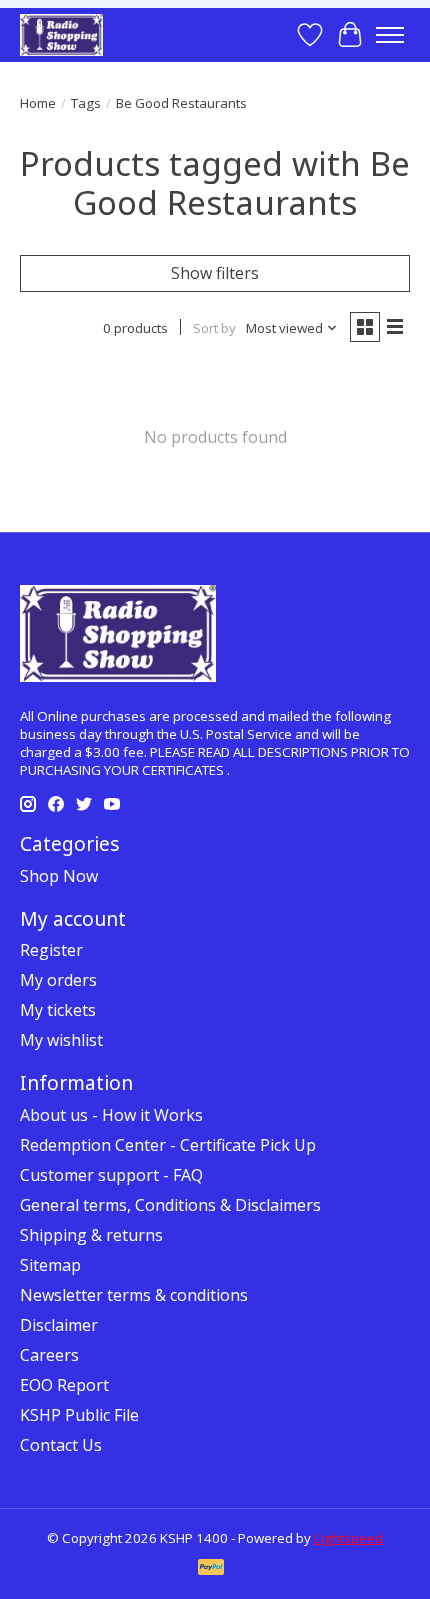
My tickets (58, 1010)
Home (38, 103)
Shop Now (59, 876)
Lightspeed (348, 1538)
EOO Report (64, 1385)
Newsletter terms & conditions (134, 1295)
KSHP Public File (79, 1415)
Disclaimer (59, 1325)
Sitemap (50, 1265)
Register (51, 950)
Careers (49, 1355)
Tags (86, 103)
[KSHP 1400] (61, 34)
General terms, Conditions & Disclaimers (170, 1205)
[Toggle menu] (390, 35)
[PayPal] (211, 1569)
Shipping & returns (91, 1235)
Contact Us (61, 1445)
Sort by (214, 328)
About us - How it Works (111, 1115)
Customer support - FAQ (111, 1175)
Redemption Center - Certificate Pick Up (168, 1145)
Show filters (215, 273)
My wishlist (61, 1040)
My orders (58, 980)
